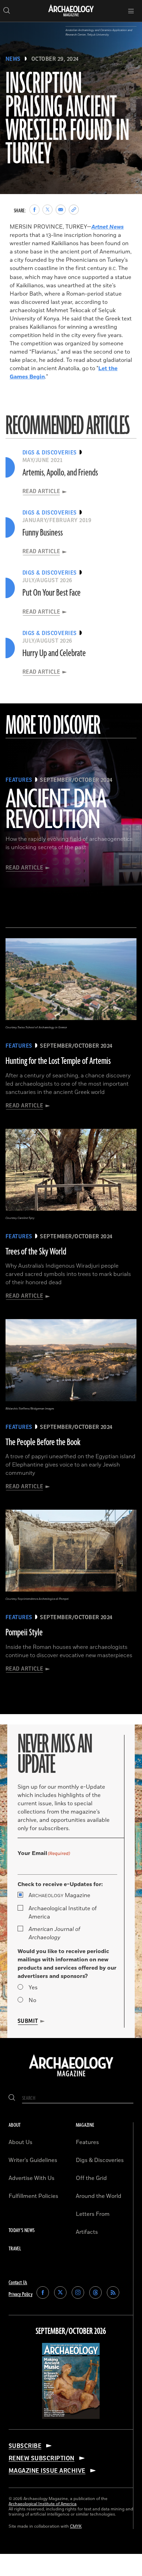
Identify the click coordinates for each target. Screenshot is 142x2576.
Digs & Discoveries (100, 2160)
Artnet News (108, 227)
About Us (21, 2142)
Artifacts (87, 2232)
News (13, 59)
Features (87, 2142)
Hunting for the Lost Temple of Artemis (58, 1061)
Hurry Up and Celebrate (54, 653)
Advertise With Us (32, 2178)
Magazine (59, 1895)
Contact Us (18, 2283)
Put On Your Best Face (52, 593)
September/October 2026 (71, 2332)
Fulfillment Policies (33, 2196)
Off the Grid (91, 2178)
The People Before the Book (43, 1442)
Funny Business (43, 533)
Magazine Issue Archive (47, 2471)
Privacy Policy (21, 2294)
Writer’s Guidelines (33, 2160)
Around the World (99, 2196)
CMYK (76, 2526)
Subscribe (25, 2446)
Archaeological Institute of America (63, 1913)
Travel (15, 2249)
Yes (33, 1988)
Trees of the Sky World (36, 1252)
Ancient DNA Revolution (56, 810)
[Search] (12, 2098)
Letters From (93, 2214)
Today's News (22, 2231)
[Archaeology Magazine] (71, 2077)
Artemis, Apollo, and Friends (60, 473)
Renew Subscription (42, 2458)
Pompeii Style (24, 1633)
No (32, 2000)
